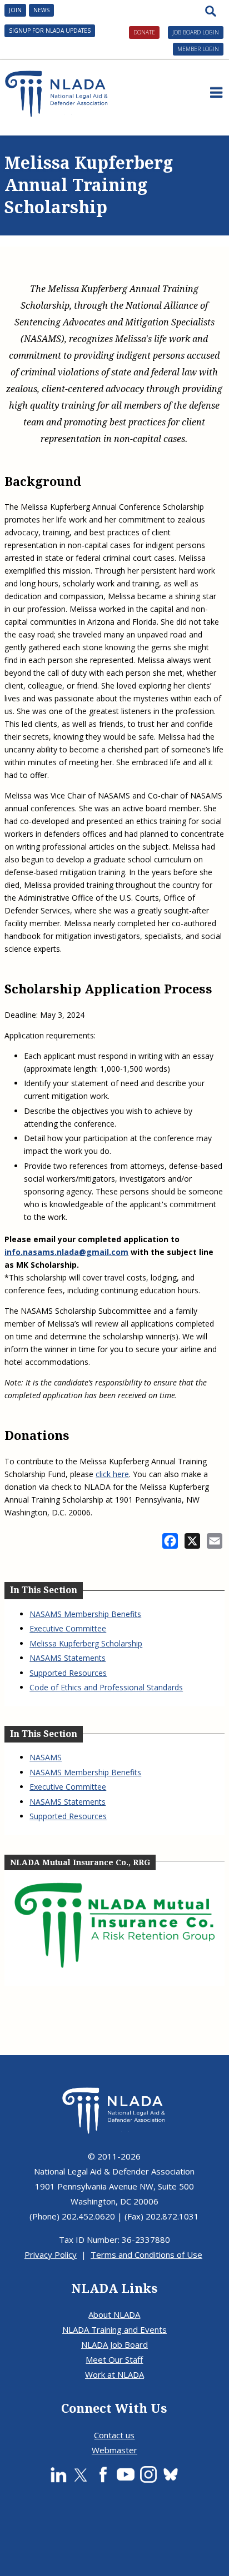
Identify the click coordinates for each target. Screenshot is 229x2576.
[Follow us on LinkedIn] (58, 2474)
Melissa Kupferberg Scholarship (86, 1643)
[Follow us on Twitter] (81, 2474)
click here (112, 1474)
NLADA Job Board (114, 2344)
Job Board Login (196, 32)
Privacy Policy (51, 2254)
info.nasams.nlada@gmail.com (66, 1252)
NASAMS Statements (68, 1658)
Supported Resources (68, 1673)
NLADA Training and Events (114, 2329)
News (41, 10)
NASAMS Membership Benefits (85, 1614)
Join (15, 10)
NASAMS (46, 1757)
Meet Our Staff (114, 2359)
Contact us (114, 2435)
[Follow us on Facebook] (103, 2474)
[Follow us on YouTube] (126, 2474)
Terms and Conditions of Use (146, 2254)
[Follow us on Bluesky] (171, 2474)
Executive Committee (68, 1628)
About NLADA (114, 2314)
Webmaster (114, 2450)
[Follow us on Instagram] (148, 2474)
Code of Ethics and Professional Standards (106, 1687)
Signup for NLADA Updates (50, 31)
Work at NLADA (114, 2374)
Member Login (198, 49)
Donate (144, 32)
